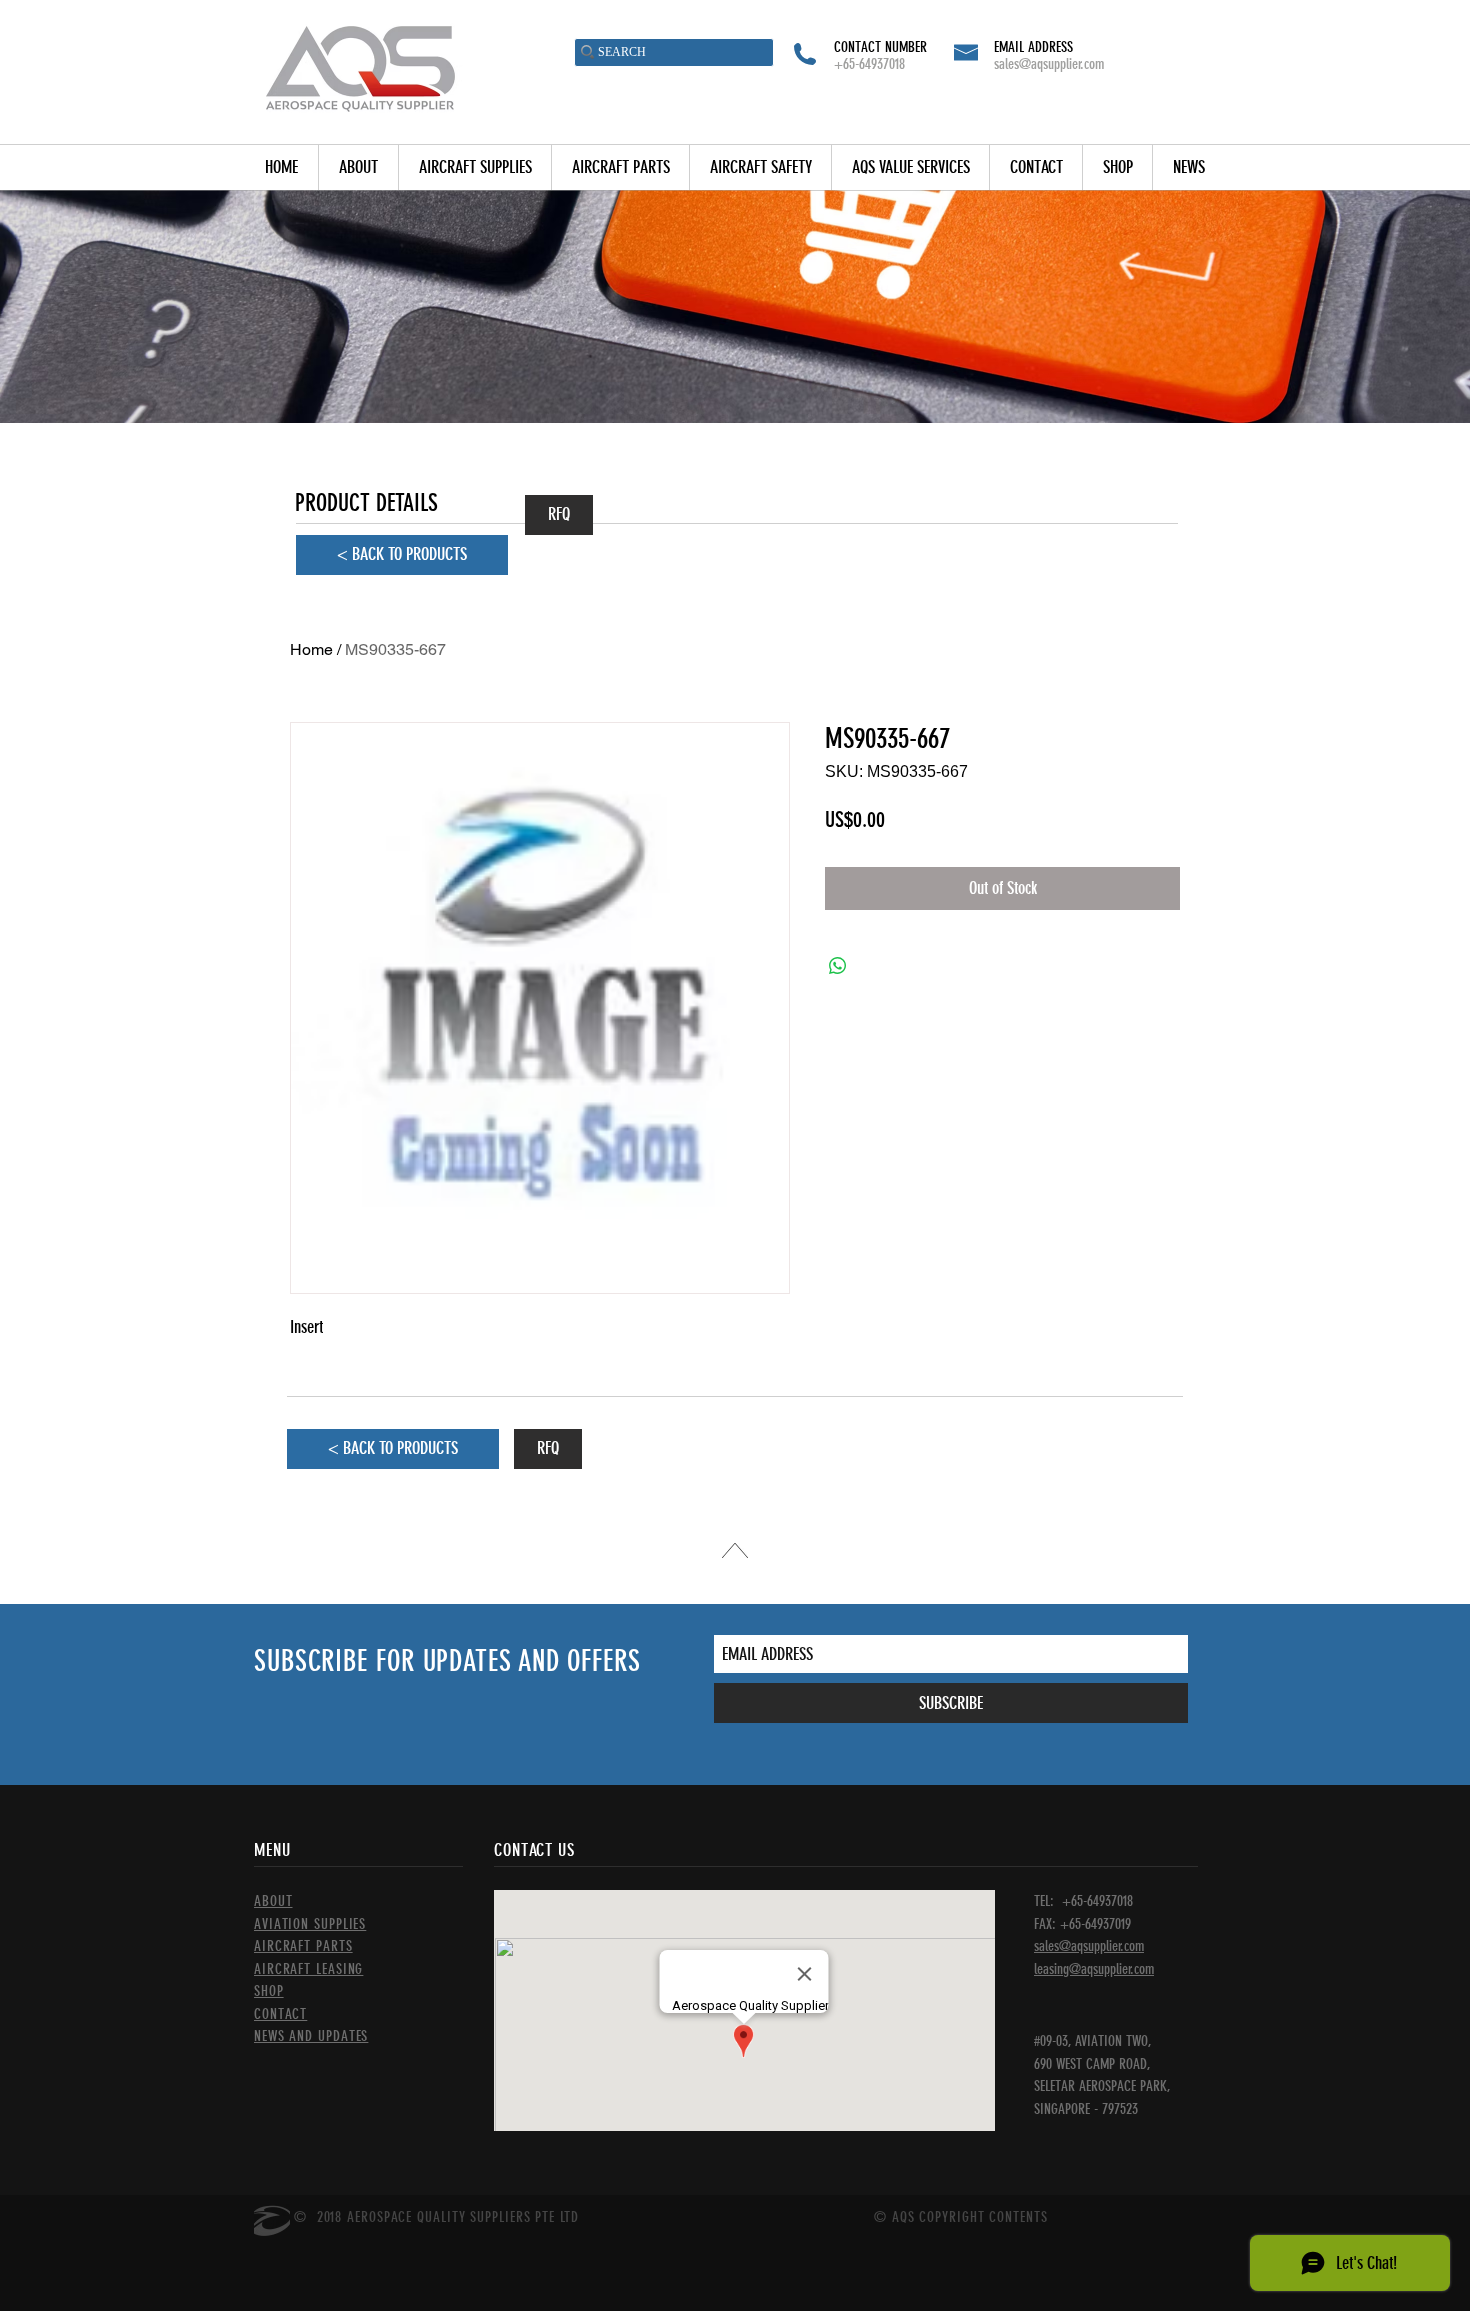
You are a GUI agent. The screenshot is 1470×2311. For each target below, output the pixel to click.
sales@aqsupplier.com (1049, 64)
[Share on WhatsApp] (838, 966)
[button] (474, 167)
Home (311, 649)
